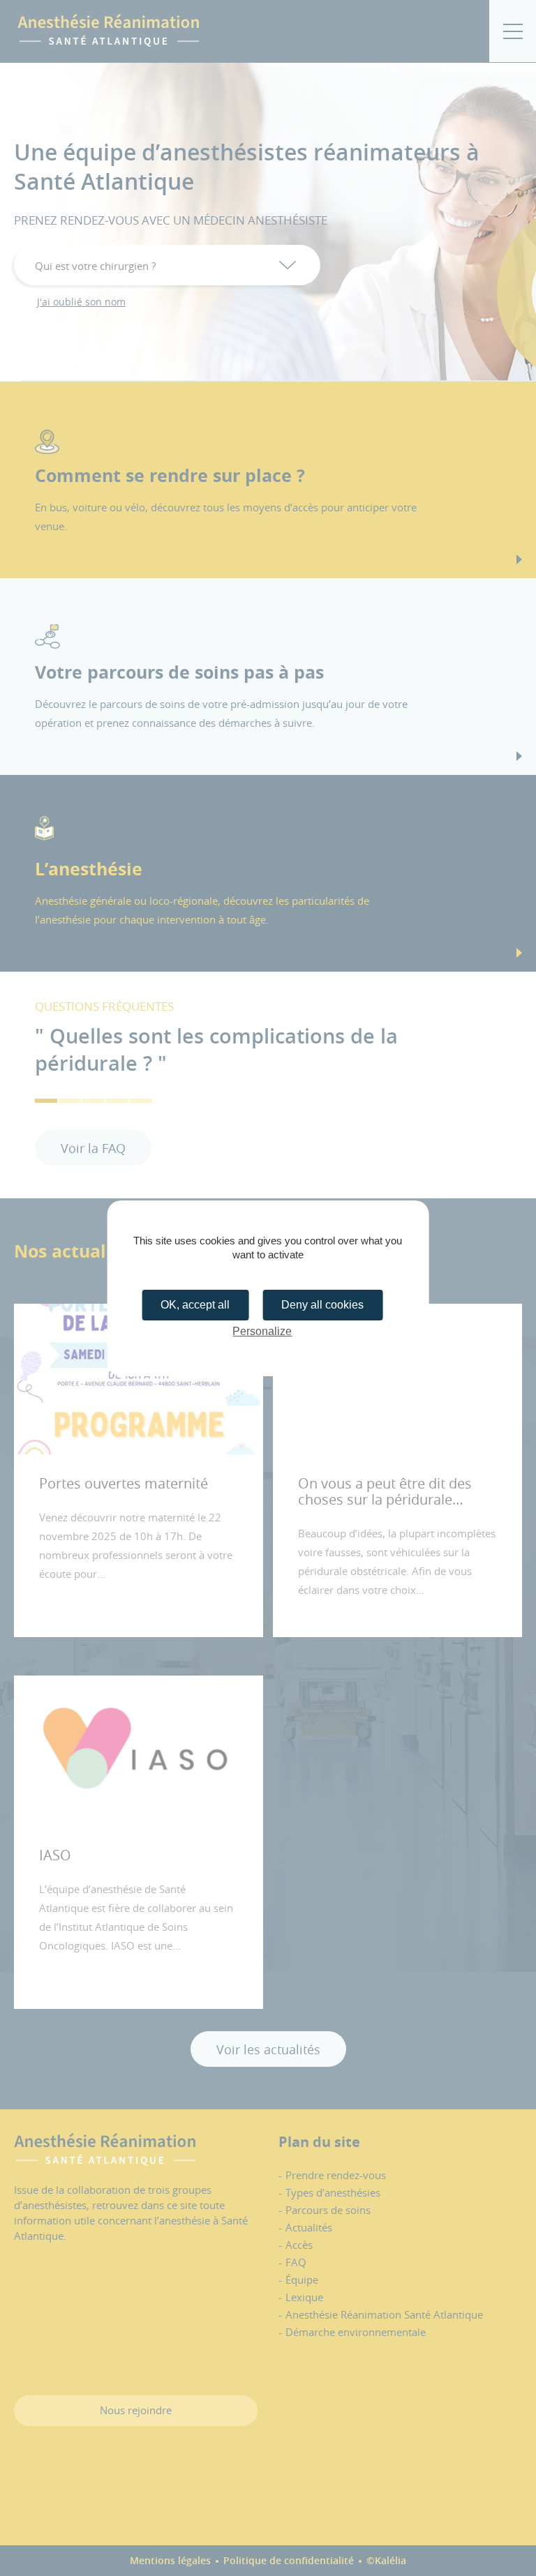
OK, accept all (195, 1305)
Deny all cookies (322, 1305)
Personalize (262, 1331)
